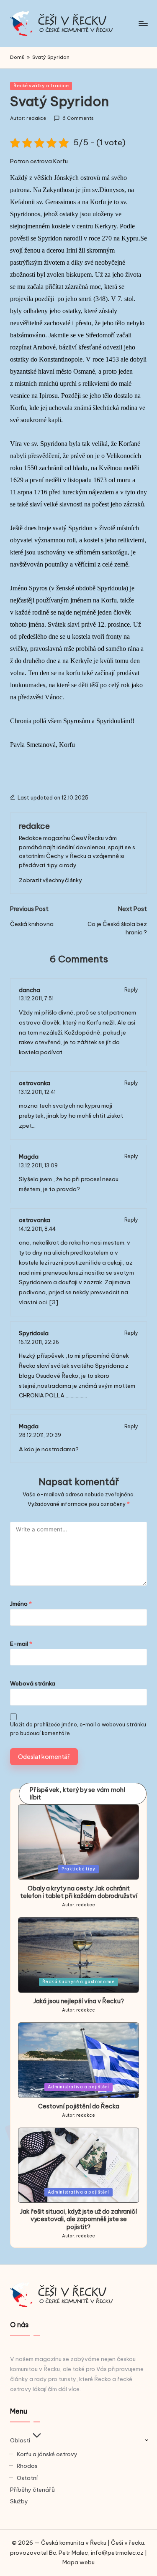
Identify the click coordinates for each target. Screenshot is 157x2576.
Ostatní (27, 2478)
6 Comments (78, 118)
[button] (50, 880)
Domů (17, 57)
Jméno (21, 1604)
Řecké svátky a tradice (41, 86)
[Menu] (143, 23)
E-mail (21, 1644)
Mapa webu (78, 2562)
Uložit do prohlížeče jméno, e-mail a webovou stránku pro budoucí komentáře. (78, 1729)
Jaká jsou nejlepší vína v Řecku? (79, 2001)
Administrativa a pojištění (78, 2087)
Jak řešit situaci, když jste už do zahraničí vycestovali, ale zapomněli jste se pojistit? (78, 2219)
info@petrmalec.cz (117, 2553)
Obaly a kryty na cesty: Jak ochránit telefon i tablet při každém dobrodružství (79, 1892)
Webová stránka (33, 1683)
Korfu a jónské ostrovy (47, 2454)
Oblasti (20, 2440)
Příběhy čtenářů (32, 2490)
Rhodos (27, 2466)
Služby (19, 2501)
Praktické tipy (78, 1869)
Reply (131, 990)
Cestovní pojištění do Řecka (79, 2106)
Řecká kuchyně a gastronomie (79, 1982)
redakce (34, 826)
